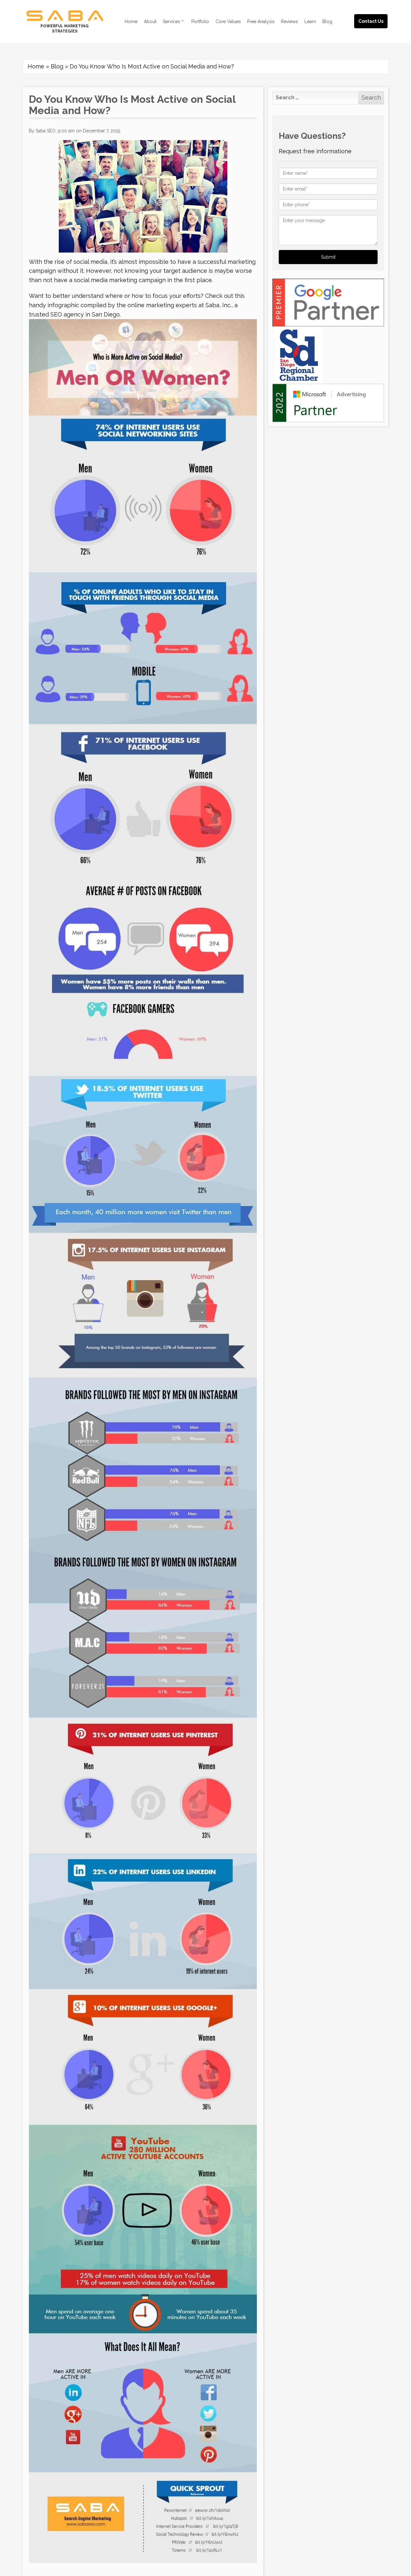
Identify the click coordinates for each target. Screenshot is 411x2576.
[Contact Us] (377, 14)
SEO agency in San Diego (85, 314)
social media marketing (105, 280)
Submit (328, 257)
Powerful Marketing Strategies (65, 29)
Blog (57, 66)
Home (36, 66)
